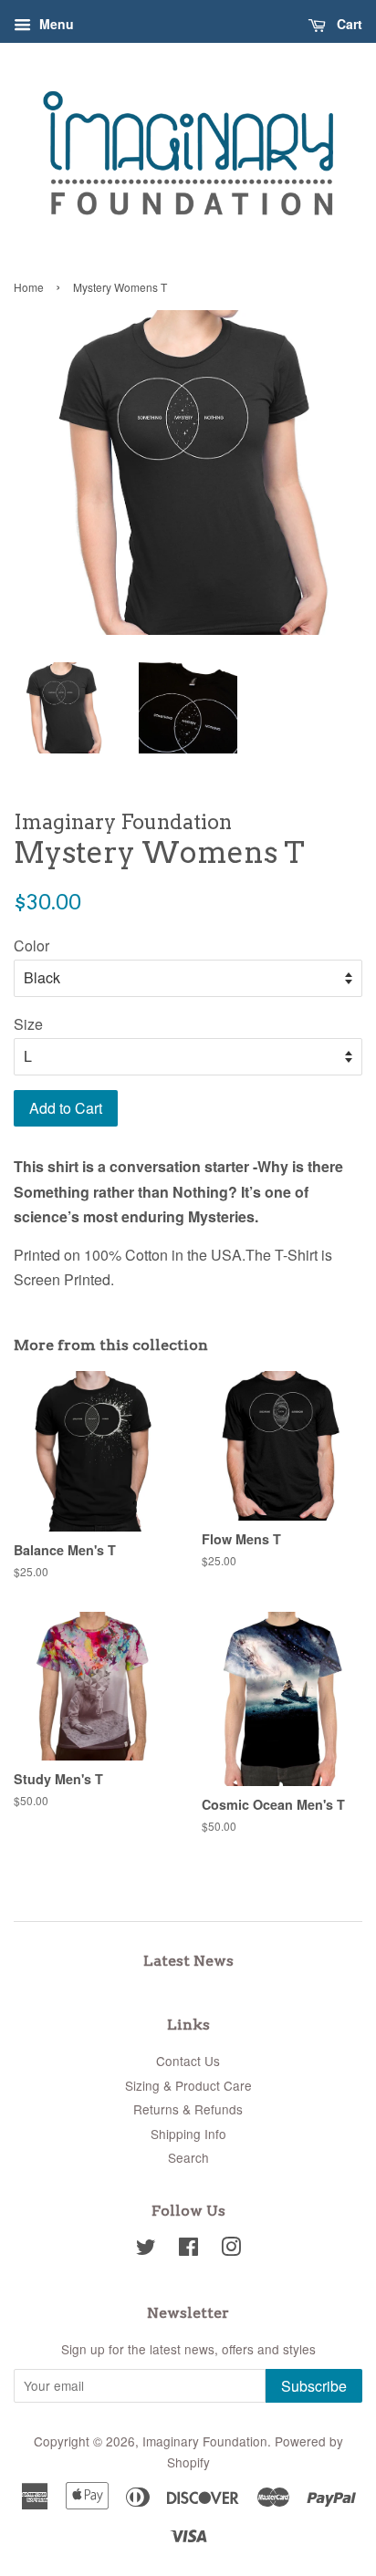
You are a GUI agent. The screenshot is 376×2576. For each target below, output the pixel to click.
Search (188, 2157)
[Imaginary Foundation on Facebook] (188, 2249)
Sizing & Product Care (188, 2085)
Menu (55, 24)
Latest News (188, 1961)
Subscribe (314, 2386)
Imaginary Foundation (205, 2441)
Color (31, 945)
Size (28, 1024)
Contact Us (188, 2061)
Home (29, 287)
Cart (348, 24)
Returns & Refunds (188, 2109)
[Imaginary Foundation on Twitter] (146, 2249)
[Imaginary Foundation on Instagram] (231, 2249)
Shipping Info (188, 2134)
